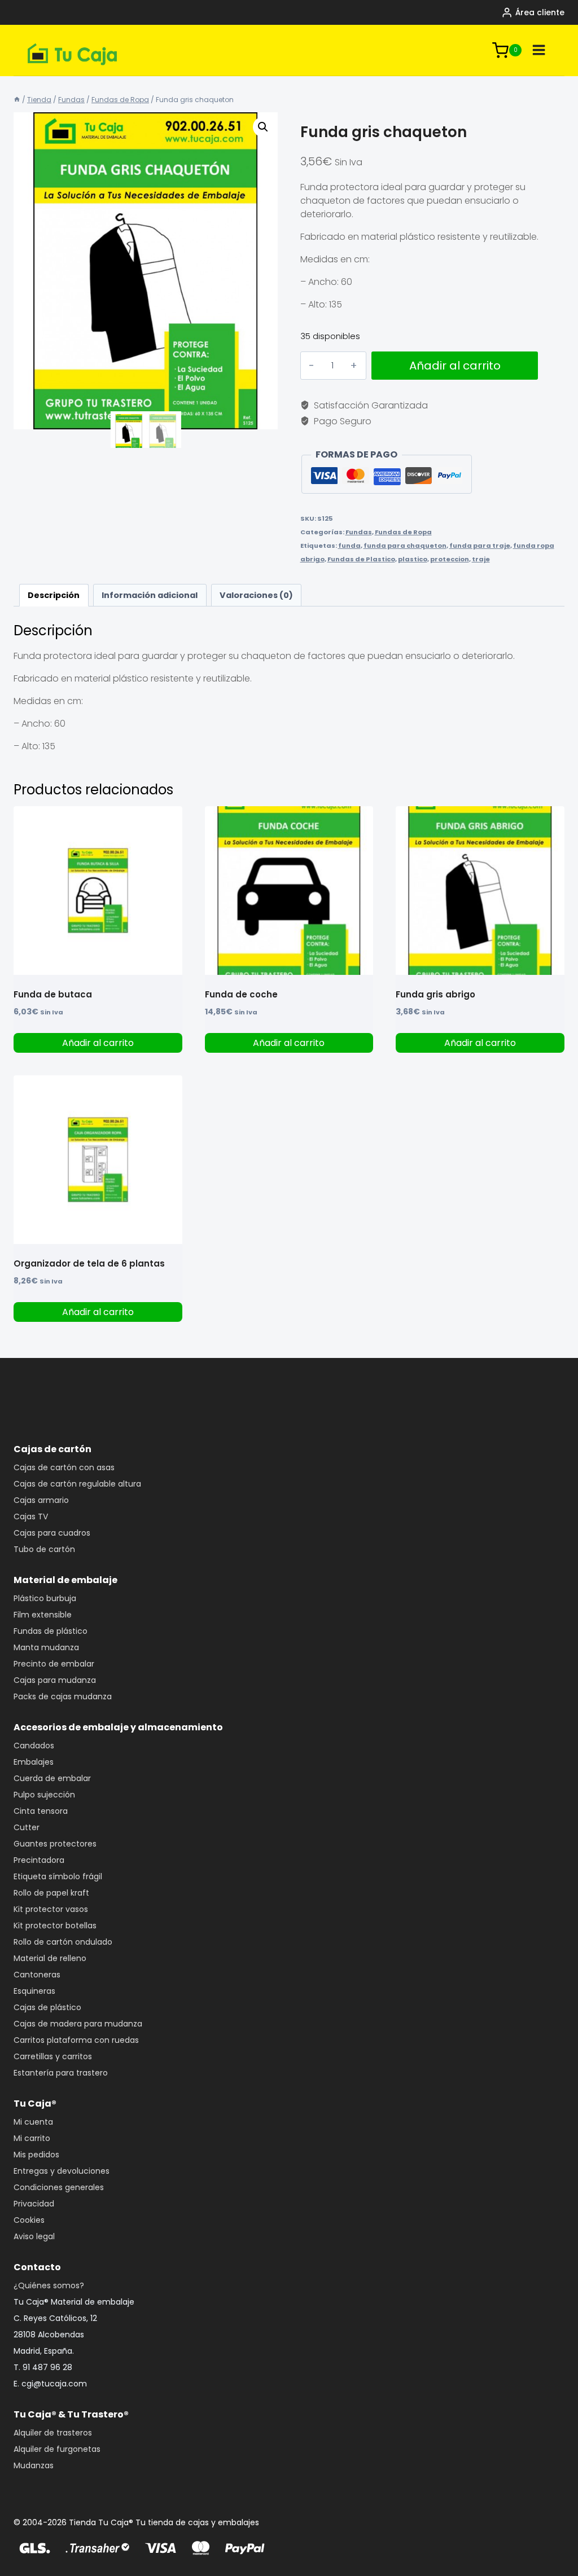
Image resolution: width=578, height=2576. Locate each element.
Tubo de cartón (44, 1549)
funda (349, 546)
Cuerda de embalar (52, 1778)
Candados (34, 1746)
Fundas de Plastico (361, 559)
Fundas (359, 532)
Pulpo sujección (44, 1795)
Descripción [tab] (54, 595)
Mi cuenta (33, 2122)
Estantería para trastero (61, 2073)
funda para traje (480, 546)
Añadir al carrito (455, 366)
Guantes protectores (55, 1844)
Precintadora (39, 1860)
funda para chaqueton (405, 546)
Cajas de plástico (47, 2007)
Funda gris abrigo (435, 994)
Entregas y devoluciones (62, 2171)
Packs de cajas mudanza (63, 1696)
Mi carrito (32, 2138)
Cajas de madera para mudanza (78, 2024)
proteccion (450, 559)
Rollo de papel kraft (51, 1893)
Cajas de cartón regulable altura (77, 1484)
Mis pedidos (36, 2155)
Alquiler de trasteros (53, 2433)
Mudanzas (34, 2465)
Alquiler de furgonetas (57, 2449)
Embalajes (34, 1762)
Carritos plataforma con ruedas (76, 2040)
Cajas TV (31, 1516)
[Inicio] (17, 100)
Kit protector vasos (51, 1909)
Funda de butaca (53, 994)
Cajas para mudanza (55, 1680)
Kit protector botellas (55, 1926)
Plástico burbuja (45, 1598)
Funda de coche (241, 994)
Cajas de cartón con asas (64, 1467)
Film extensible (43, 1615)
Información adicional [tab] (150, 595)
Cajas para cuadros (52, 1533)
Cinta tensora (41, 1811)
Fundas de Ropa (403, 532)
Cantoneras (37, 1975)
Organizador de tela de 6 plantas (89, 1263)
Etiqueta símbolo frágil (58, 1876)
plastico (413, 559)
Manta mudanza (46, 1647)
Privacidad (34, 2204)
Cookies (29, 2220)
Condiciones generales (59, 2187)
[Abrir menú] (539, 50)
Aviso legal (34, 2236)
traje (481, 559)
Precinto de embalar (54, 1664)
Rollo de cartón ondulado (63, 1942)
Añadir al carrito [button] (98, 1043)
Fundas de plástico (51, 1631)
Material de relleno (50, 1958)
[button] (263, 127)
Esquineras (34, 1991)
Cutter (27, 1827)
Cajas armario (41, 1500)
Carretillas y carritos (53, 2056)
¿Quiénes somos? (49, 2285)
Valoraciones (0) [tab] (256, 595)
